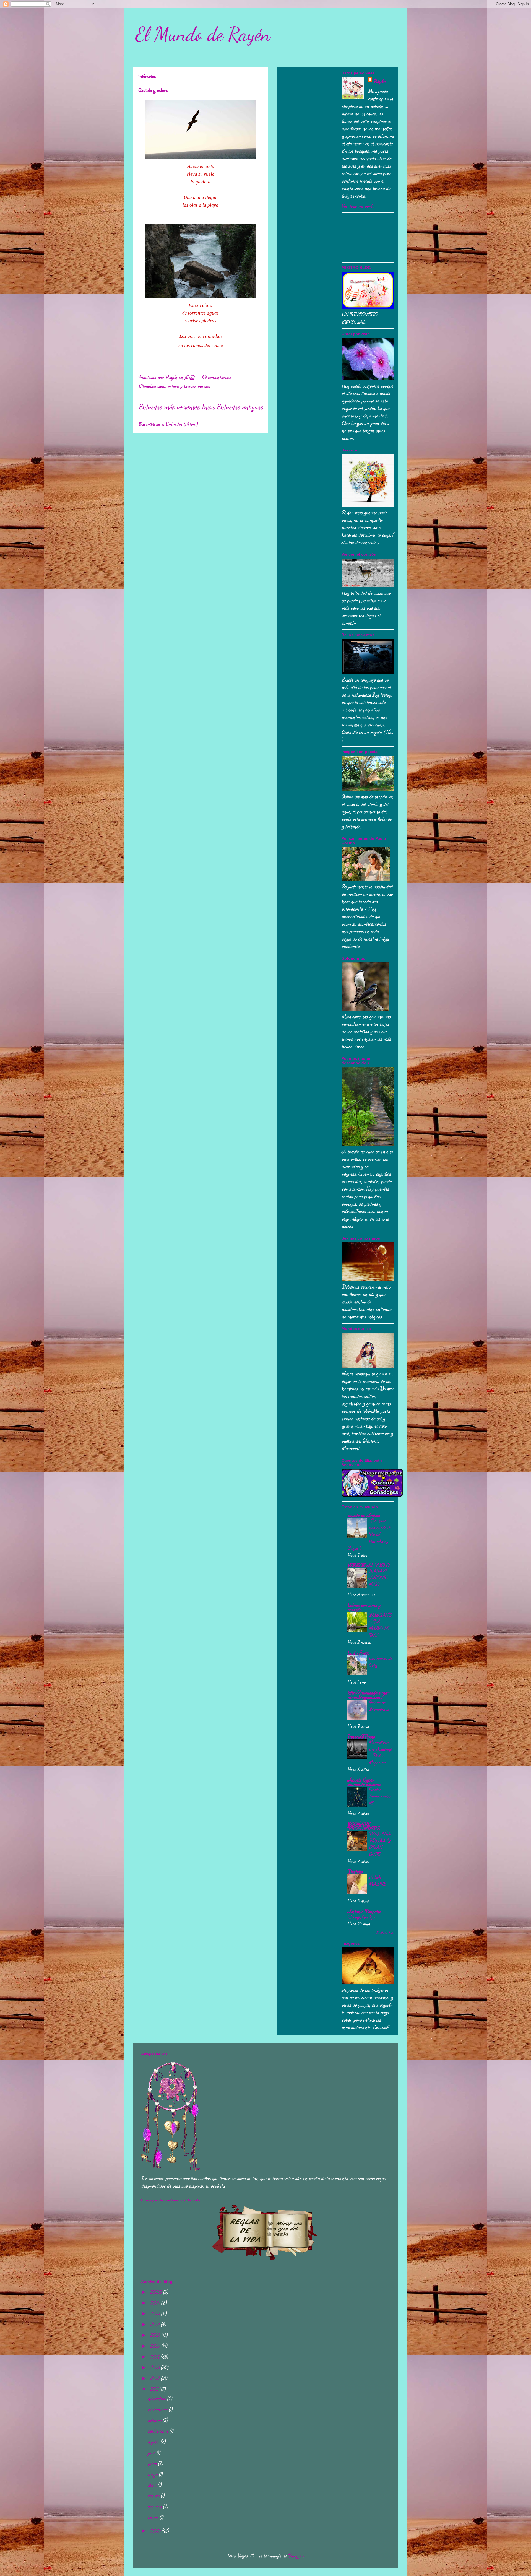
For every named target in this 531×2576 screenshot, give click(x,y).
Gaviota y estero (153, 90)
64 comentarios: (217, 377)
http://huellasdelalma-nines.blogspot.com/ (368, 1695)
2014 (155, 2357)
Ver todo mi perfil (358, 206)
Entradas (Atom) (181, 424)
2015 (156, 2346)
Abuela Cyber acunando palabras (364, 1782)
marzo (154, 2495)
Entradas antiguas (240, 407)
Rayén (379, 81)
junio (153, 2463)
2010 (156, 2531)
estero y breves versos (188, 386)
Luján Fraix (358, 1653)
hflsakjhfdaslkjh (361, 1917)
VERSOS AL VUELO (368, 1565)
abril (153, 2485)
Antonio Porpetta (364, 1911)
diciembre (157, 2398)
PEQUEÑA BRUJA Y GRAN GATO (380, 1844)
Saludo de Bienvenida (379, 1706)
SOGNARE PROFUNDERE (363, 1826)
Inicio (208, 407)
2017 (155, 2324)
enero (154, 2517)
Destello (355, 1871)
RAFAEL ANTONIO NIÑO (378, 1577)
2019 (155, 2303)
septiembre (159, 2431)
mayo (153, 2474)
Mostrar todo (385, 1932)
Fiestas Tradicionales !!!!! (380, 1796)
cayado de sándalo (364, 1515)
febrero (155, 2506)
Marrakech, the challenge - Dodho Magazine (380, 1752)
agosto (154, 2442)
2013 (155, 2367)
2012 (155, 2378)
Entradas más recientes (169, 407)
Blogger (296, 2556)
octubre (155, 2420)
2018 (155, 2313)
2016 (156, 2335)
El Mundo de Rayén (203, 34)
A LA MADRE (377, 1880)
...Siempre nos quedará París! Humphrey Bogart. (369, 1534)
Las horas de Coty (380, 1661)
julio (152, 2452)
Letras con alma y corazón (364, 1607)
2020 (156, 2292)
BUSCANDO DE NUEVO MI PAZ (380, 1625)
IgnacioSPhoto (361, 1736)
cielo (161, 386)
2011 (155, 2389)
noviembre (158, 2409)
